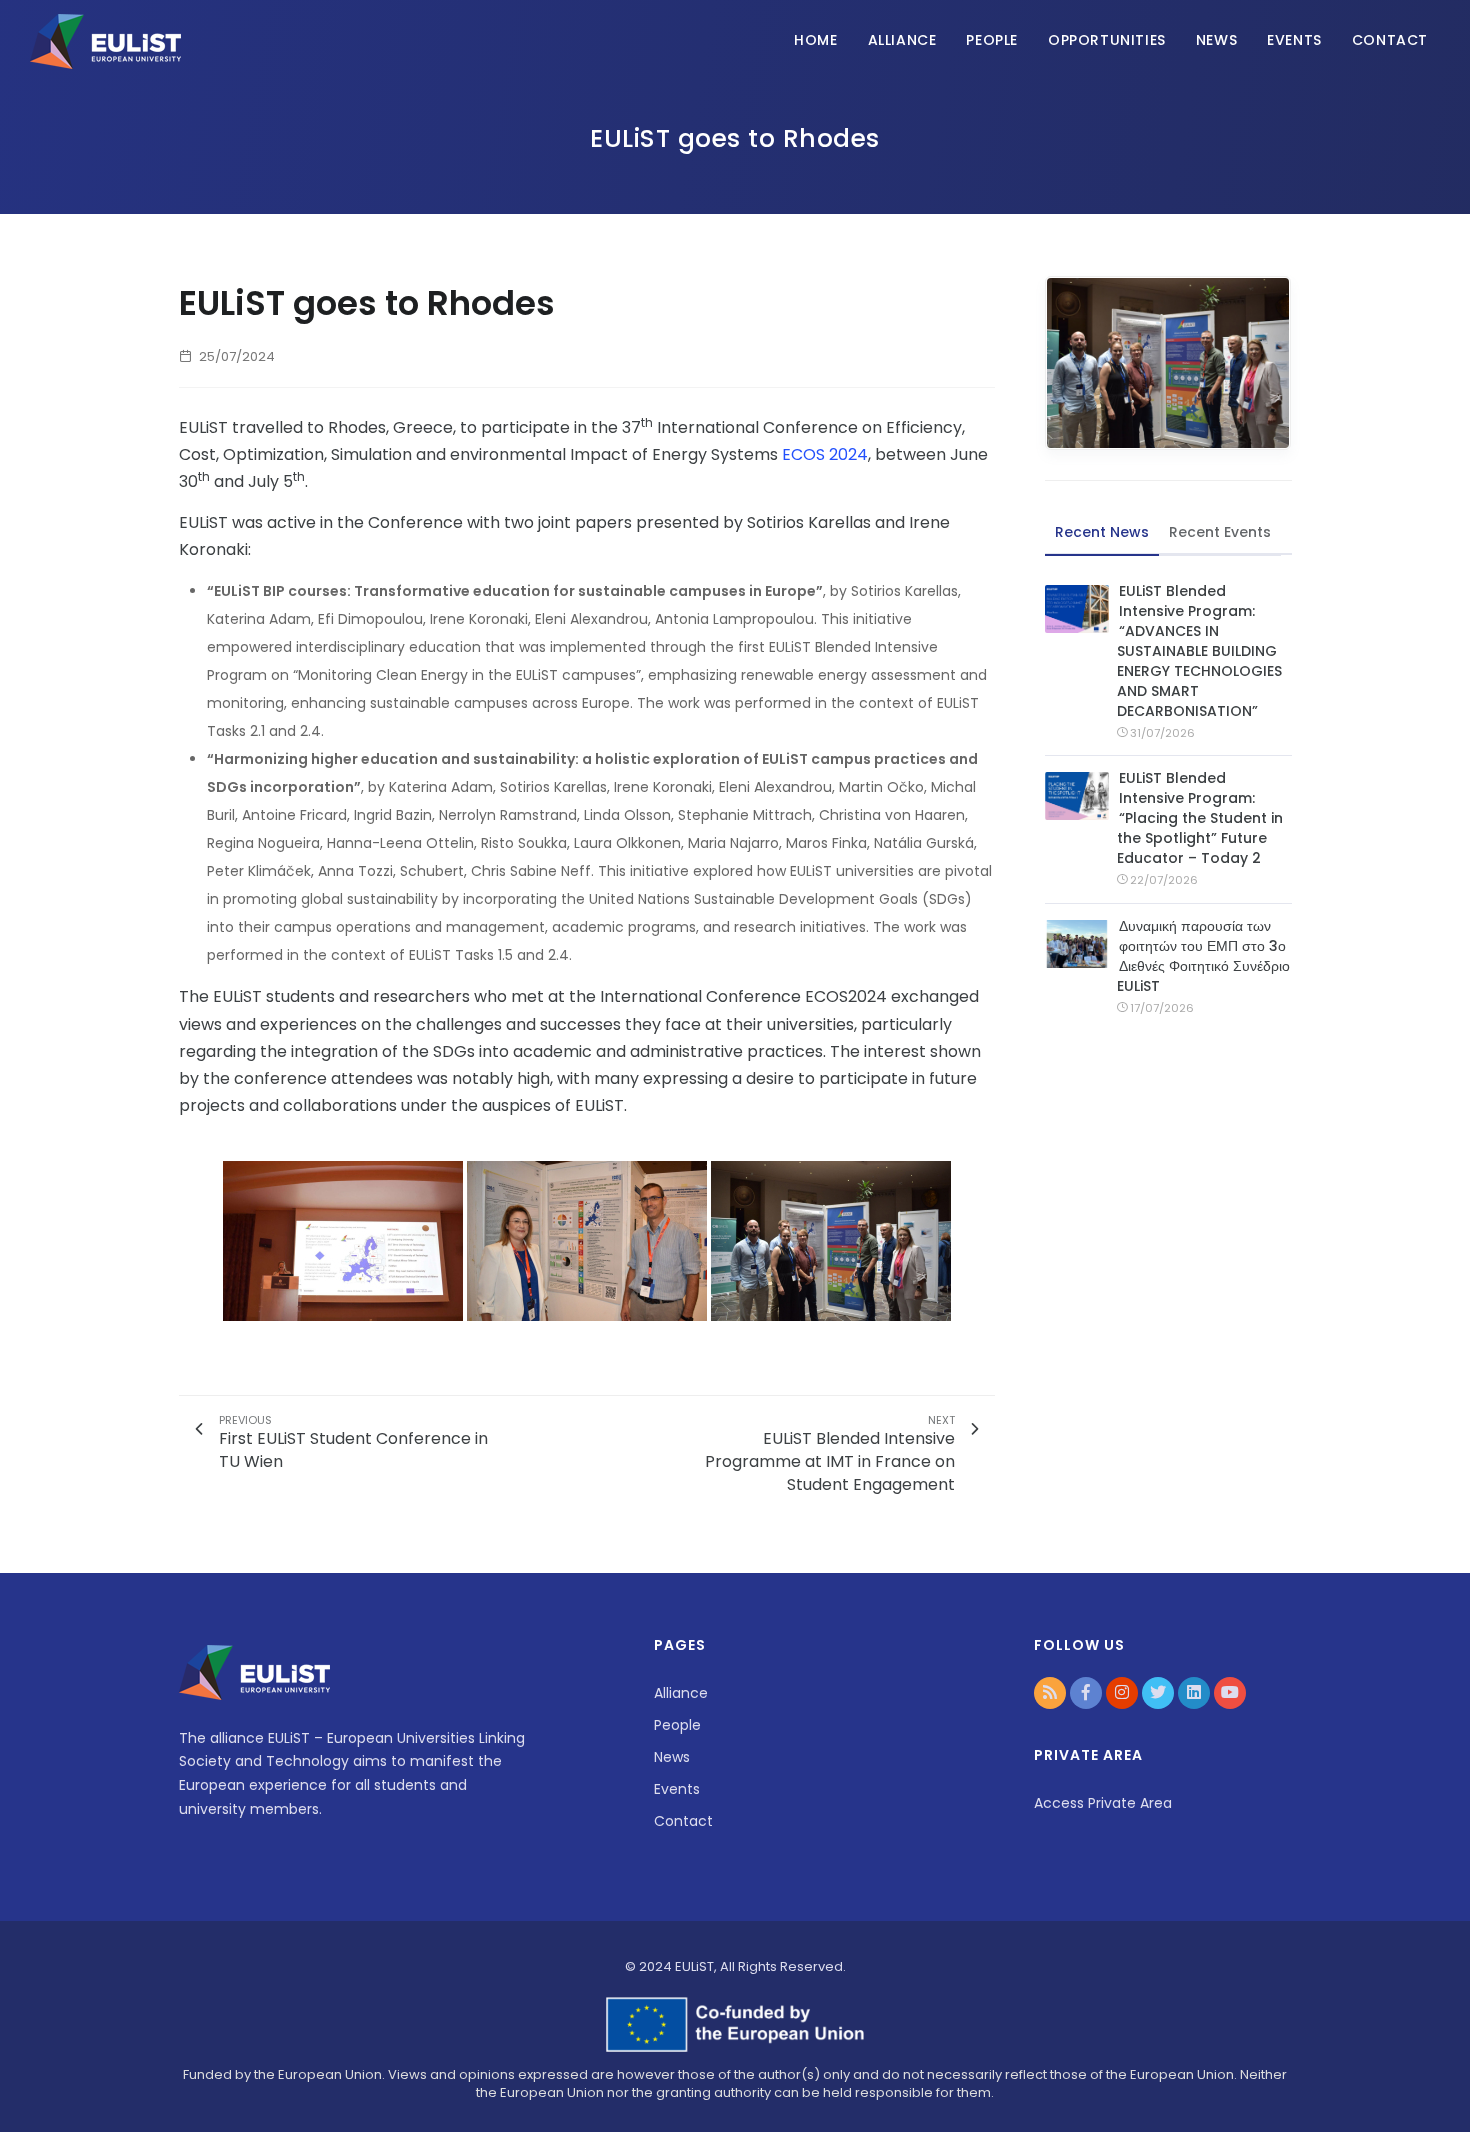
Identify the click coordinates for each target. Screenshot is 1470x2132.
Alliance (902, 40)
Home (815, 40)
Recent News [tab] (1102, 532)
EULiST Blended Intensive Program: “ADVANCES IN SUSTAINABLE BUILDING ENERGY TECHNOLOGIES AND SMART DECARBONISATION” (1199, 651)
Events (1294, 40)
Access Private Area (1103, 1803)
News (1216, 40)
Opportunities (1107, 40)
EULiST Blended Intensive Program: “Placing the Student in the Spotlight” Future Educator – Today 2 (1200, 818)
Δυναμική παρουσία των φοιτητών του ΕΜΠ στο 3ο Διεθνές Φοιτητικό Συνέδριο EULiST (1203, 956)
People (992, 40)
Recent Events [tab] (1220, 532)
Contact (1390, 40)
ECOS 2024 (825, 454)
